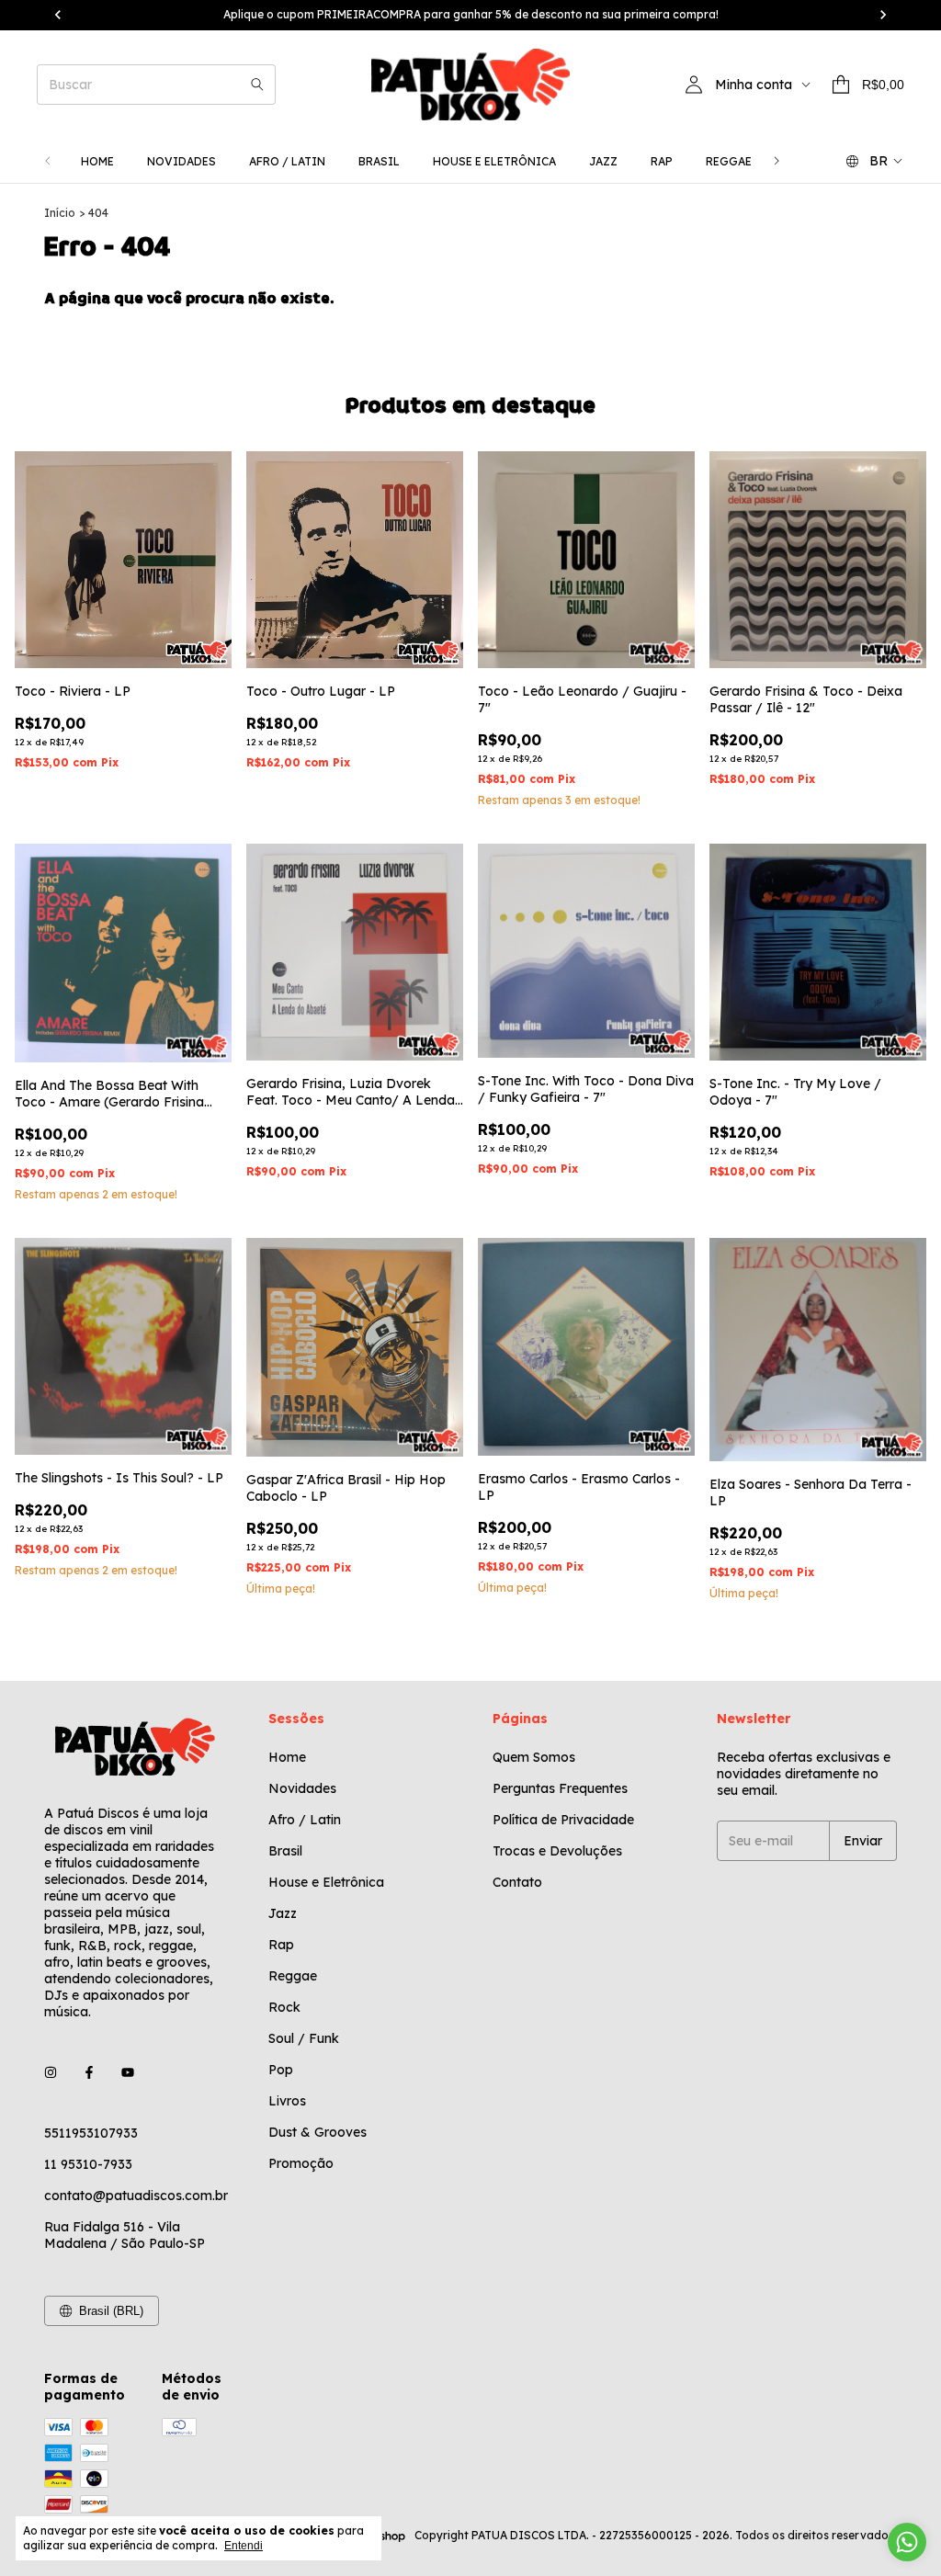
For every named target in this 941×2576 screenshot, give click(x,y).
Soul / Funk (304, 2038)
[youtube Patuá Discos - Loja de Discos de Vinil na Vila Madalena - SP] (128, 2072)
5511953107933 (91, 2133)
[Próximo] (777, 161)
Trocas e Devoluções (557, 1851)
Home (97, 161)
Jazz (603, 161)
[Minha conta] (694, 85)
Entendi (244, 2546)
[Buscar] (257, 85)
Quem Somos (534, 1757)
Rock (284, 2007)
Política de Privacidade (563, 1820)
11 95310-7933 (88, 2164)
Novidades (181, 161)
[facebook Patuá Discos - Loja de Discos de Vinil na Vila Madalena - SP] (89, 2072)
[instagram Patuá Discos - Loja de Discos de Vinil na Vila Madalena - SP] (51, 2072)
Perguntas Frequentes (560, 1788)
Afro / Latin (287, 161)
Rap (662, 161)
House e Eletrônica (494, 161)
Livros (287, 2101)
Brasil (379, 161)
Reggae (729, 161)
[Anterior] (48, 161)
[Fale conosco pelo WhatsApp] (907, 2542)
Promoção (301, 2163)
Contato (517, 1882)
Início (60, 213)
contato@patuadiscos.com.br (136, 2196)
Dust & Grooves (317, 2132)
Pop (281, 2070)
